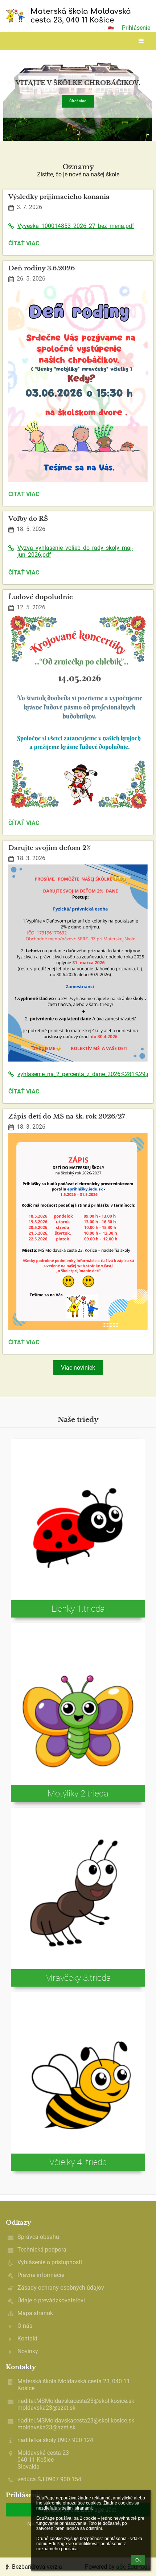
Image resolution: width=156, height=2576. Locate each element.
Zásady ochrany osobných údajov (61, 2288)
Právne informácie (41, 2275)
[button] (111, 28)
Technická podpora (42, 2250)
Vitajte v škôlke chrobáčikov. (78, 83)
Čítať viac (78, 101)
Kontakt (27, 2338)
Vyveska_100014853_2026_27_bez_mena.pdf (76, 226)
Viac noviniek (78, 1368)
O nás (25, 2326)
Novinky (28, 2351)
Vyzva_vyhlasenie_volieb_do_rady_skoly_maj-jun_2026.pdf (75, 551)
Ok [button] (138, 2560)
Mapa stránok (35, 2313)
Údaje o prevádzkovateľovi (51, 2300)
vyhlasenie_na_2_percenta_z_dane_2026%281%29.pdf (83, 1074)
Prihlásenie (136, 28)
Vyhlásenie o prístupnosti (50, 2262)
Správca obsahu (38, 2237)
